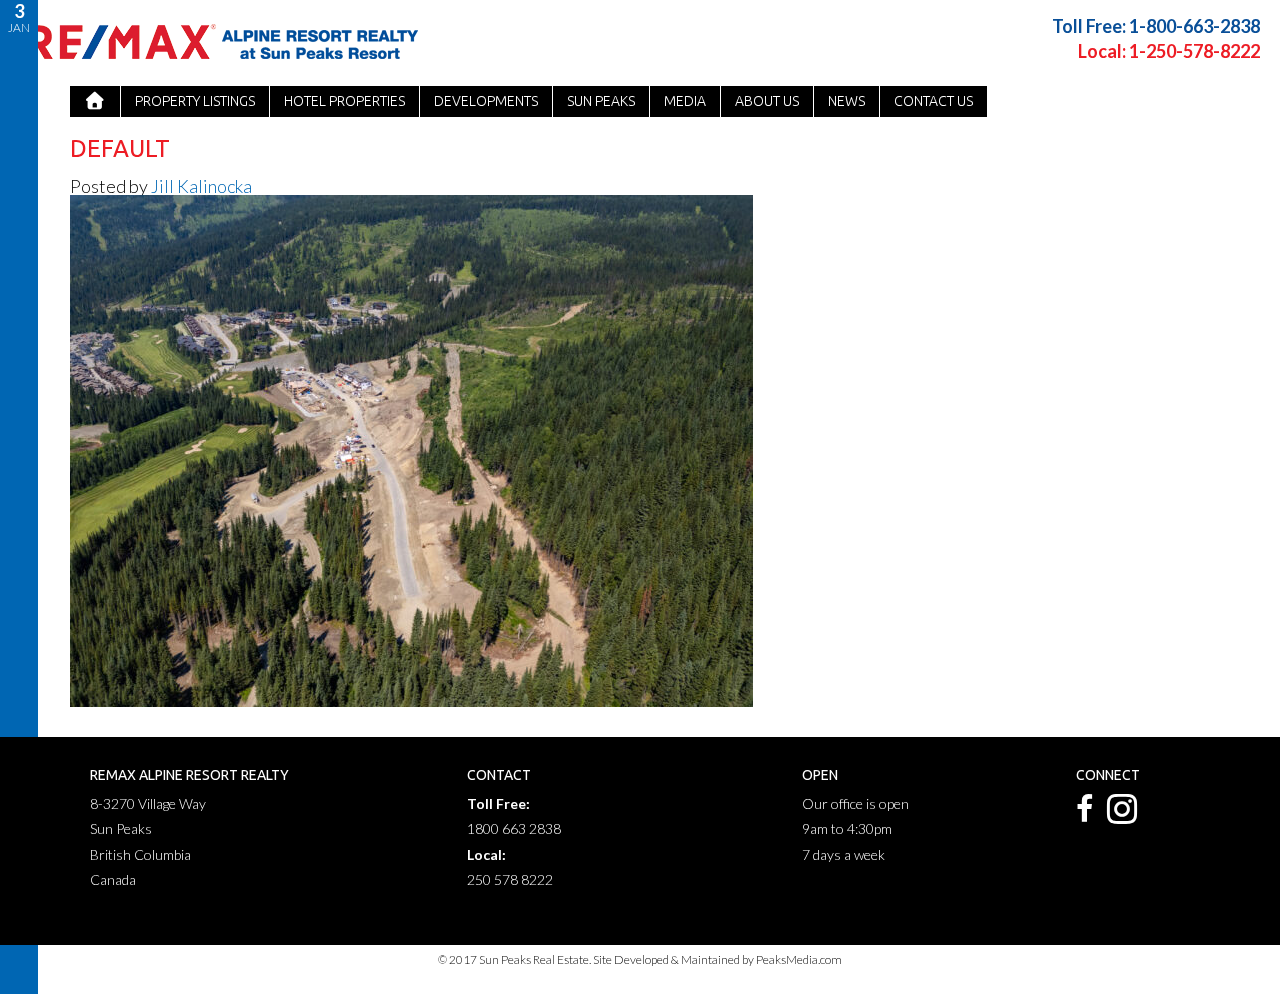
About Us (767, 101)
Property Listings (195, 101)
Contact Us (933, 101)
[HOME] (95, 102)
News (846, 101)
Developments (486, 101)
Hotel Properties (344, 101)
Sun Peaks (601, 101)
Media (685, 101)
